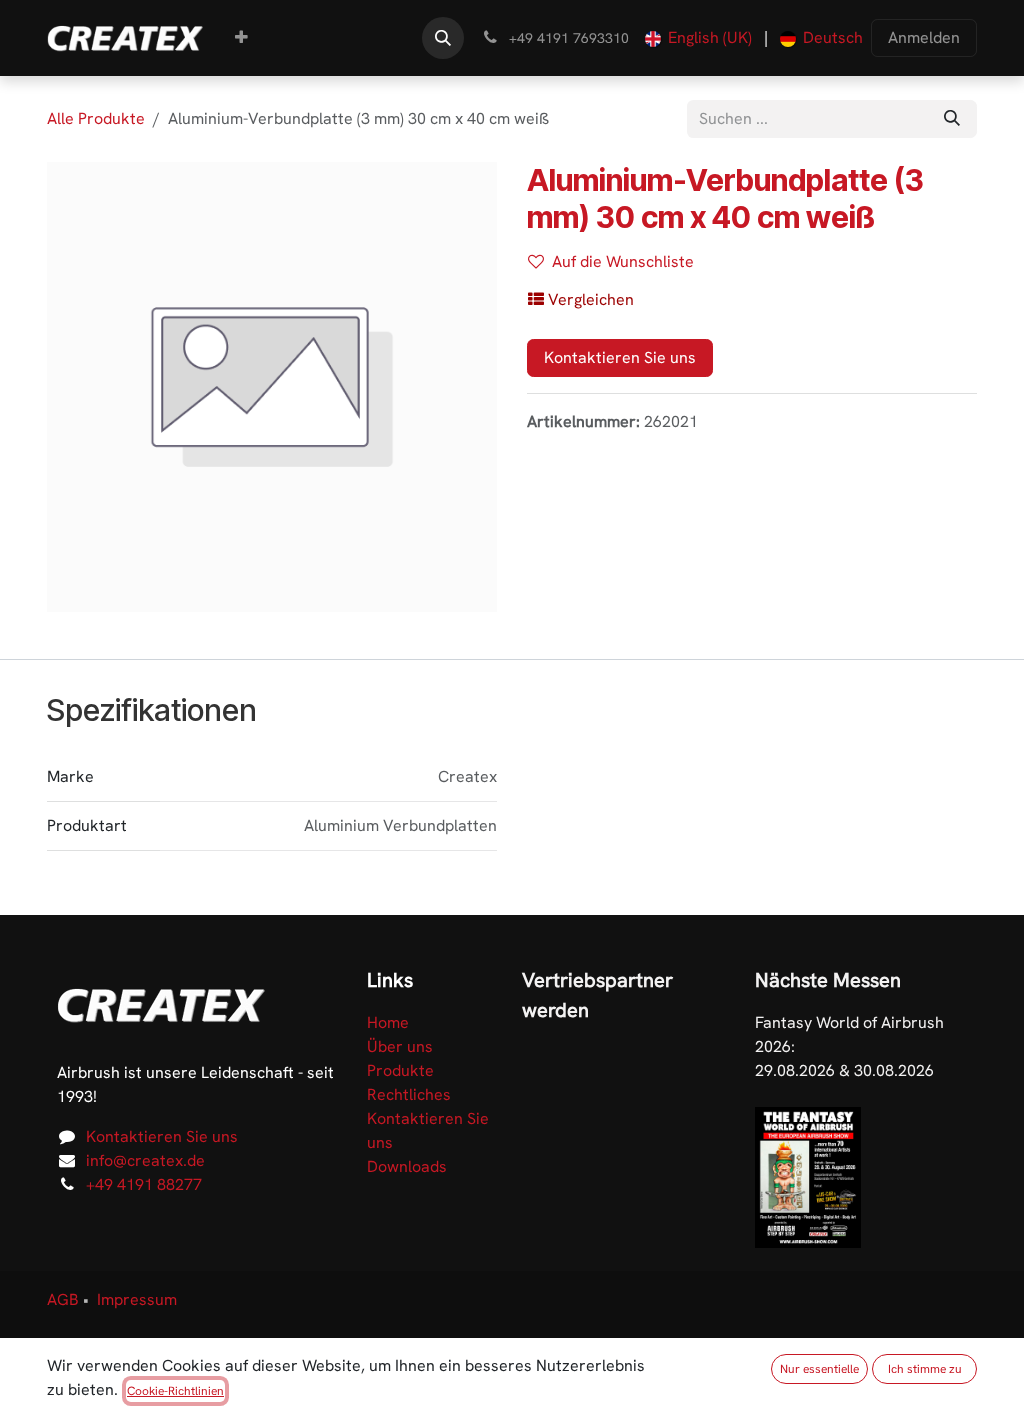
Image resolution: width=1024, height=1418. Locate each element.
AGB (63, 1299)
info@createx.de (145, 1160)
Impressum (137, 1299)
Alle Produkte (96, 118)
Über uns (400, 1046)
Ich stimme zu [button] (925, 1369)
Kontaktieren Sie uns (620, 357)
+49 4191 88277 (144, 1184)
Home (388, 1022)
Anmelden (924, 37)
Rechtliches (409, 1094)
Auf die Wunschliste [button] (623, 261)
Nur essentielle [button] (819, 1369)
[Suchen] (952, 119)
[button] (443, 38)
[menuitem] (241, 38)
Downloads (407, 1166)
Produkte (400, 1070)
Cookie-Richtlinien (175, 1391)
